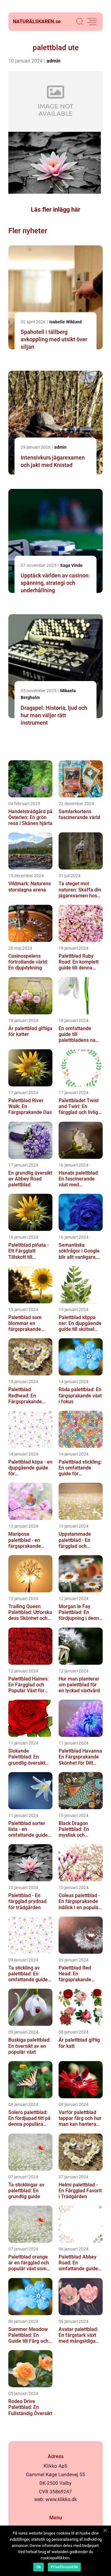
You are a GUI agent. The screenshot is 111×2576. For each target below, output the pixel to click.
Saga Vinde (71, 565)
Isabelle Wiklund (66, 322)
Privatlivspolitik (64, 2567)
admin (53, 61)
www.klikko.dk (61, 2499)
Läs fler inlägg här (55, 209)
